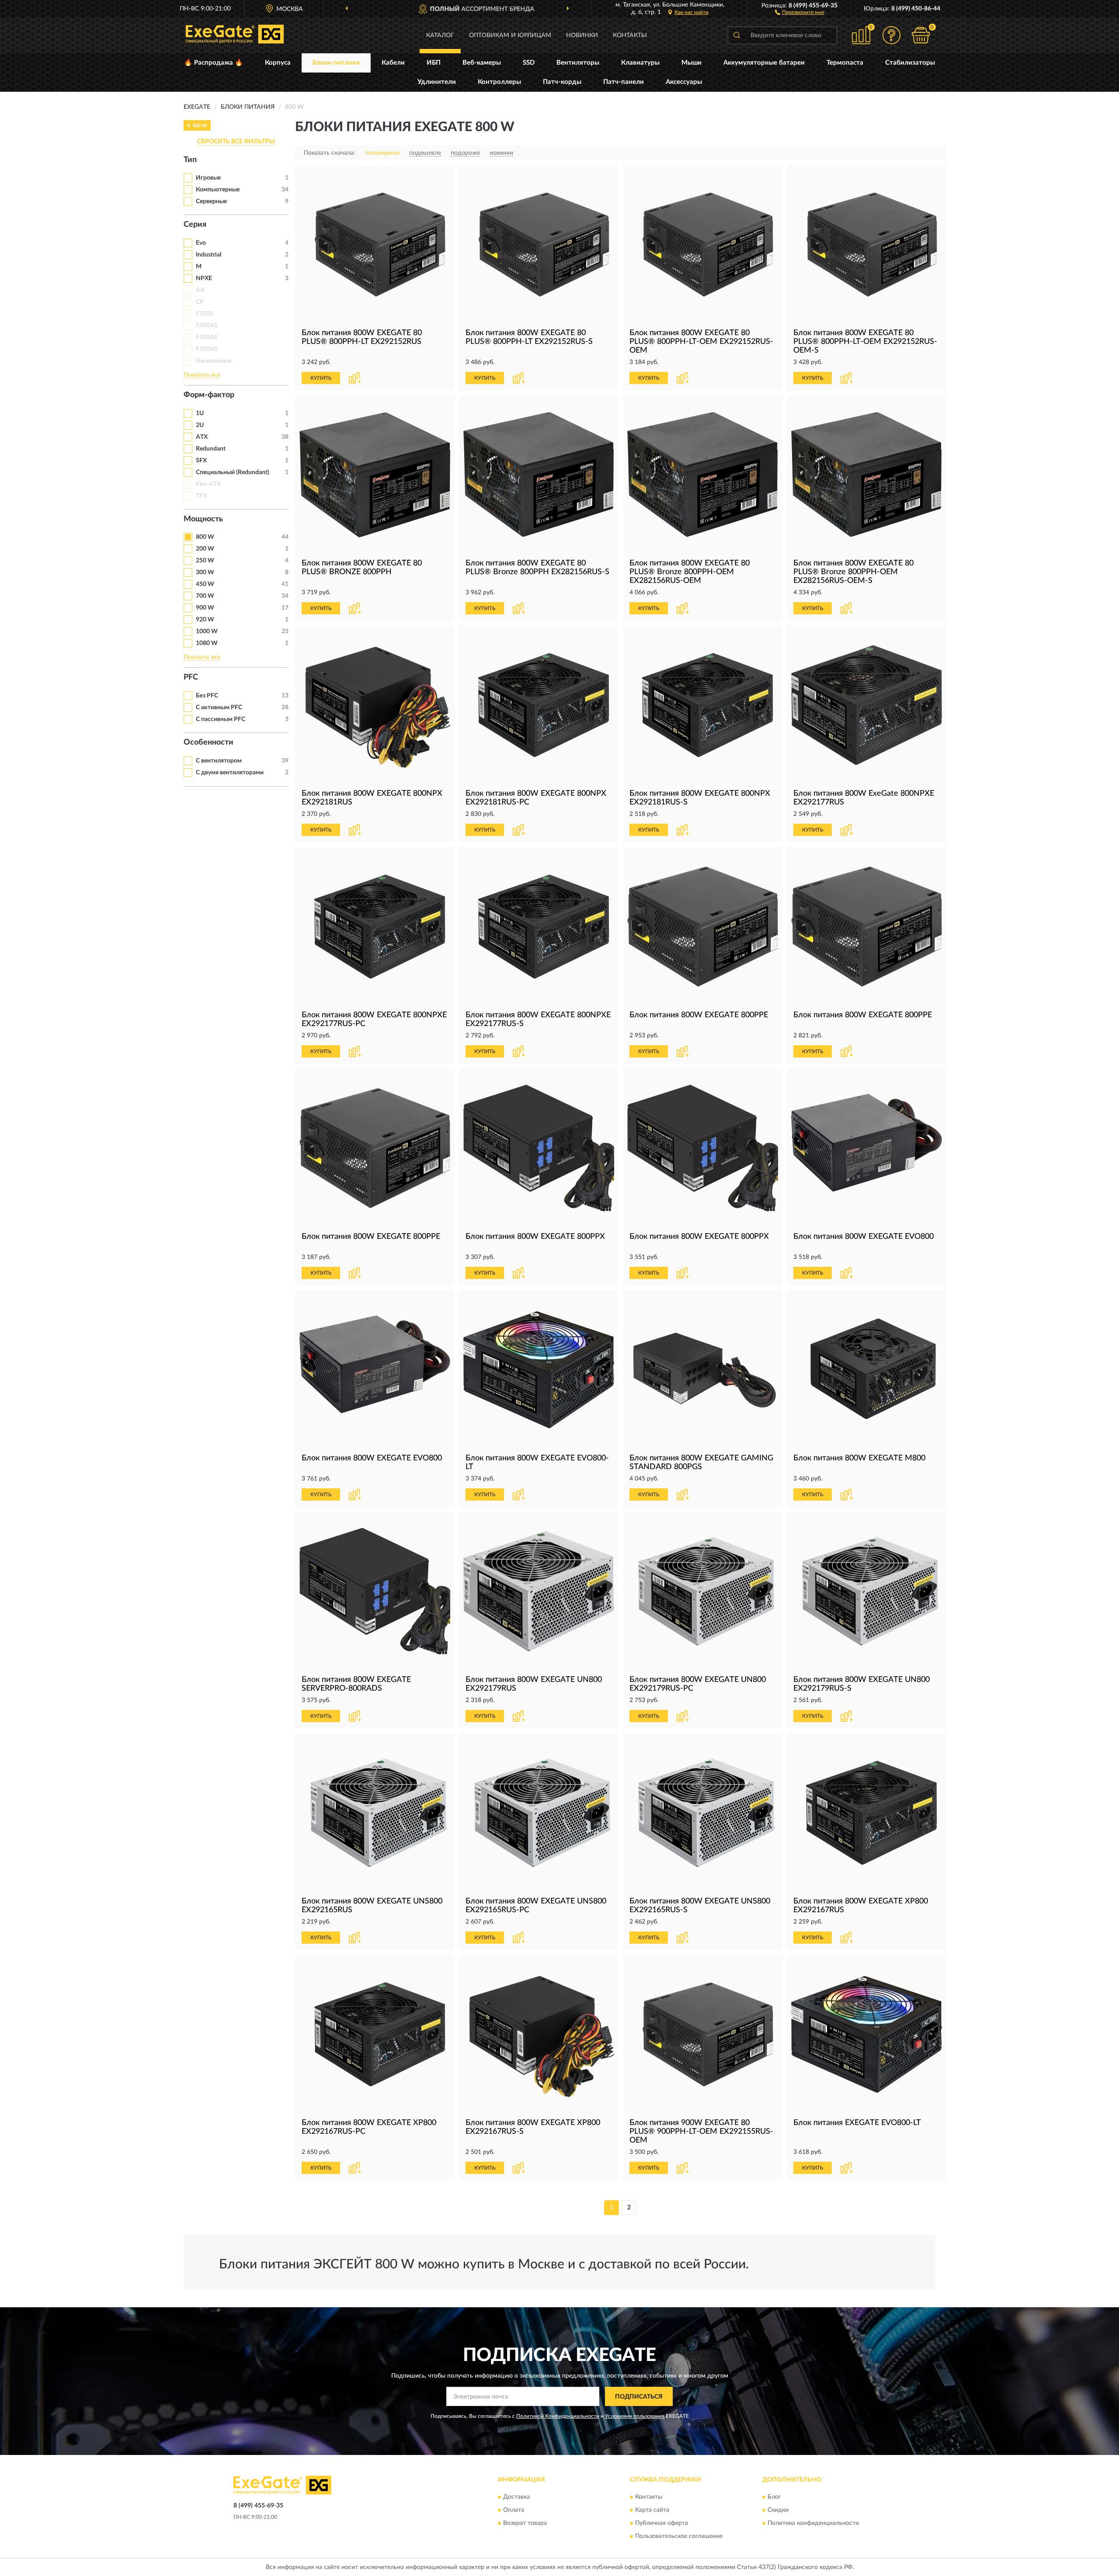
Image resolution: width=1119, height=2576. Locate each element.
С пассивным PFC (221, 719)
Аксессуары (684, 82)
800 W (205, 537)
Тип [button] (190, 160)
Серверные (211, 201)
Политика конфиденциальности (813, 2523)
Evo (201, 243)
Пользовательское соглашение (679, 2536)
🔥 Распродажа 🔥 (214, 63)
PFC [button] (191, 677)
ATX (202, 437)
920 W (205, 620)
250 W (205, 561)
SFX (201, 461)
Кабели (393, 63)
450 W (205, 584)
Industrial (209, 255)
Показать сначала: (330, 153)
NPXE (204, 278)
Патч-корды (562, 82)
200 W (205, 549)
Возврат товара (525, 2523)
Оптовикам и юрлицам (510, 35)
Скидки (778, 2510)
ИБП (434, 63)
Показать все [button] (202, 375)
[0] (921, 35)
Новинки (582, 35)
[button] (800, 12)
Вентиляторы (578, 63)
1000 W (207, 631)
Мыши (692, 63)
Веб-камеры (482, 63)
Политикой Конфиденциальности (558, 2416)
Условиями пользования (635, 2416)
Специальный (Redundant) (233, 472)
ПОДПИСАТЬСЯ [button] (639, 2397)
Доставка (516, 2497)
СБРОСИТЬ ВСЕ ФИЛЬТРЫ (236, 142)
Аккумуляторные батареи (764, 63)
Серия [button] (195, 225)
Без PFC (207, 696)
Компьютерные (218, 190)
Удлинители (437, 82)
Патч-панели (624, 82)
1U (200, 413)
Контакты (630, 35)
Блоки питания (336, 63)
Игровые (208, 178)
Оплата (514, 2510)
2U (200, 425)
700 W (205, 596)
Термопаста (845, 63)
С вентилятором (219, 761)
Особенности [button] (209, 742)
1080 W (207, 643)
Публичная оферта (662, 2523)
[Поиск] (737, 35)
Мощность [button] (203, 519)
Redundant (211, 449)
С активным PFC (219, 707)
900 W (205, 608)
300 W (205, 572)
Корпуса (278, 63)
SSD (529, 63)
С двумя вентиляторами (230, 773)
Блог (774, 2497)
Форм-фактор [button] (209, 395)
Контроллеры (499, 82)
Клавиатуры (640, 63)
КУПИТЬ (321, 378)
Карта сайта (652, 2510)
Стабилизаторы (910, 63)
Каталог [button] (440, 35)
